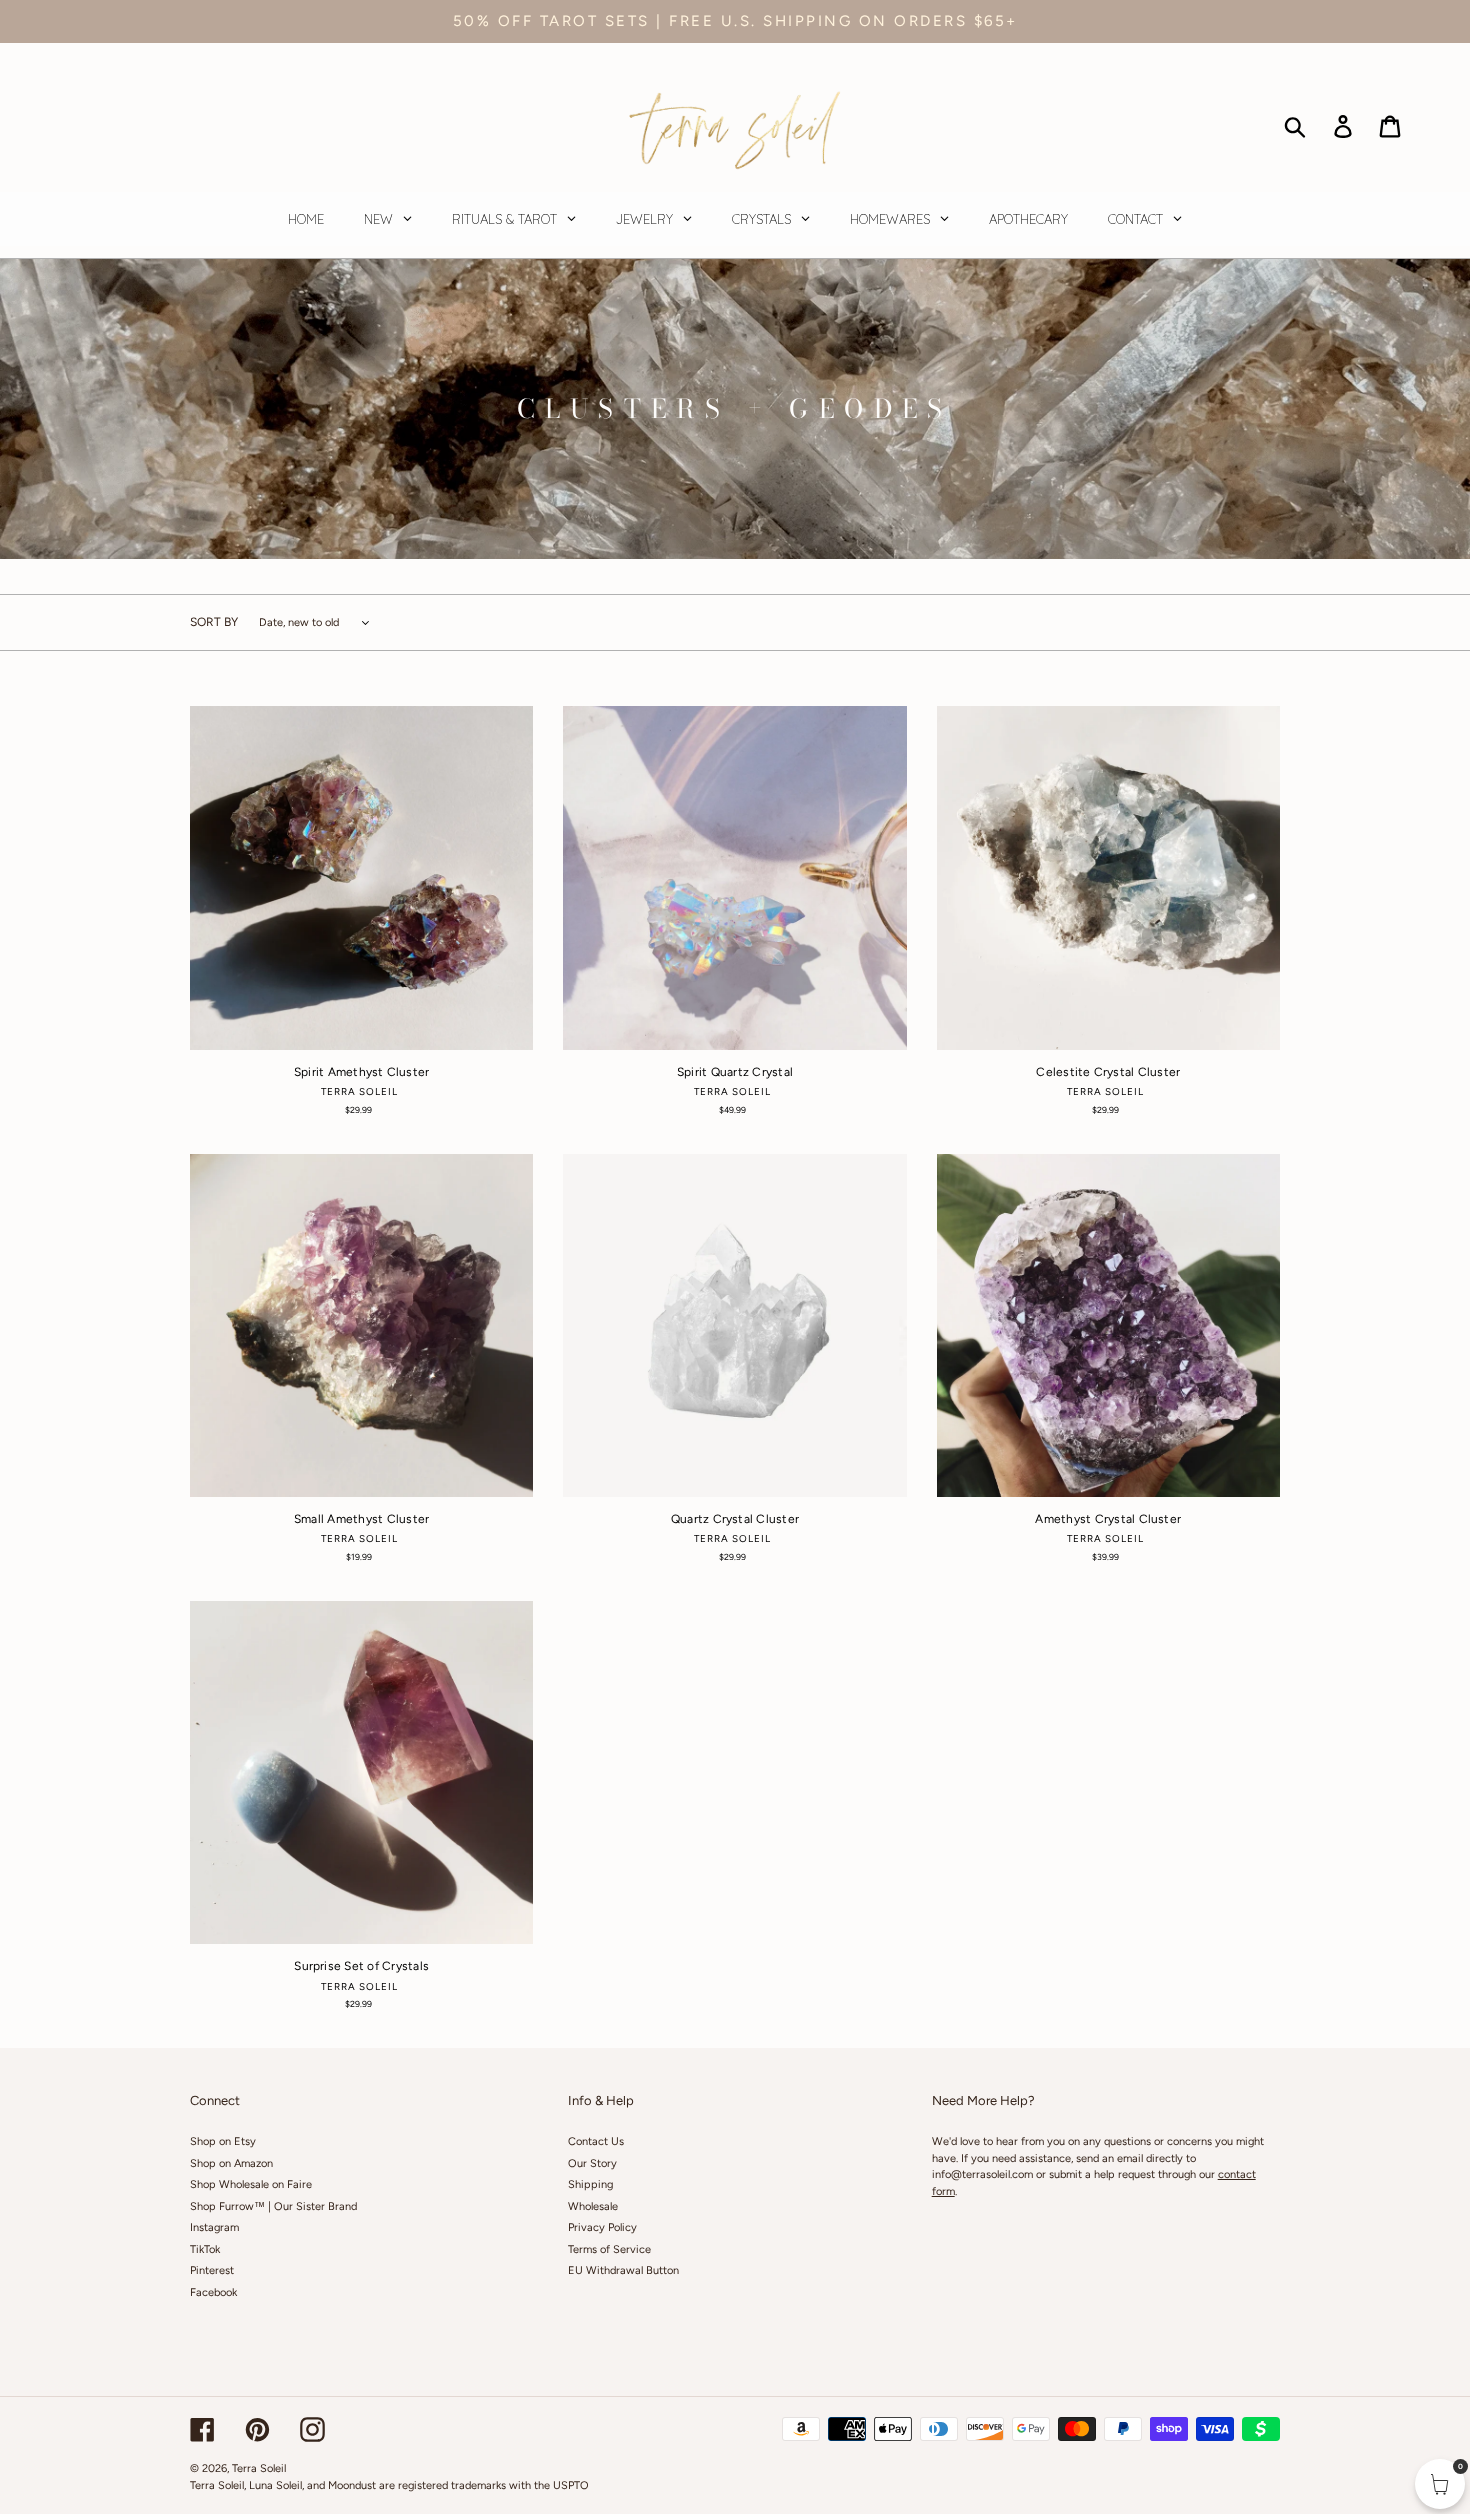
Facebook (213, 2292)
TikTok (205, 2249)
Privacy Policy (602, 2227)
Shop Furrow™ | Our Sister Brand (273, 2206)
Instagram (214, 2227)
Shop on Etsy (223, 2141)
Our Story (592, 2163)
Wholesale (593, 2206)
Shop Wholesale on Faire (251, 2184)
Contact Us (596, 2141)
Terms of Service (609, 2249)
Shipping (590, 2184)
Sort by (214, 622)
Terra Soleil (259, 2468)
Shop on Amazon (231, 2163)
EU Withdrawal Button (623, 2270)
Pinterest (212, 2270)
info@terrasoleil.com (982, 2174)
